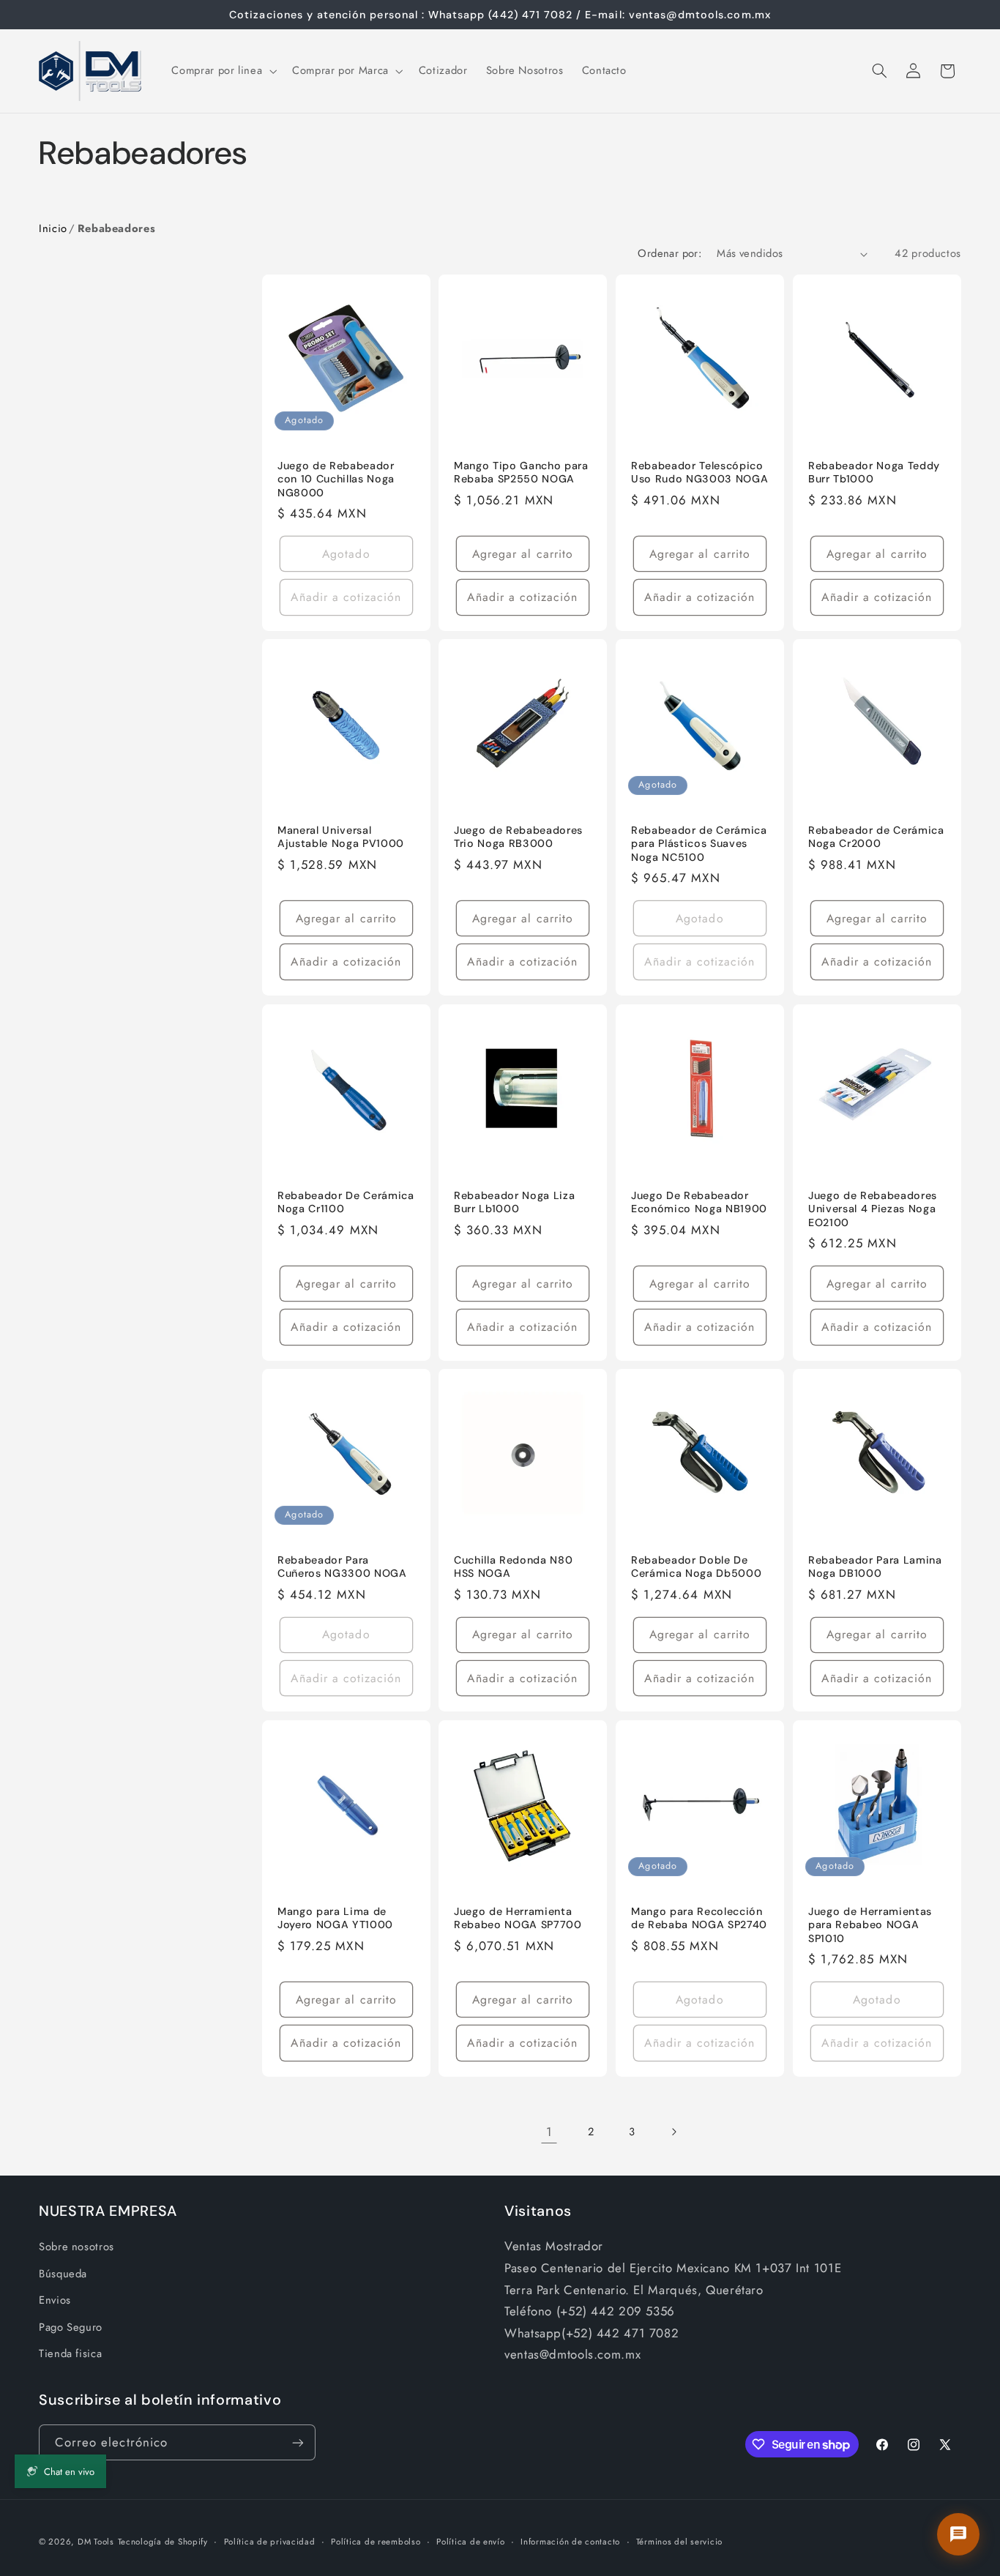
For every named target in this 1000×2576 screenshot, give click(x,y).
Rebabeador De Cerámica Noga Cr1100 (346, 1202)
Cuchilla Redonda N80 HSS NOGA (513, 1567)
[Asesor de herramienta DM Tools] (958, 2534)
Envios (55, 2300)
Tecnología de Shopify (163, 2542)
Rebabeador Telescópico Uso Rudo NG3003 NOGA (699, 472)
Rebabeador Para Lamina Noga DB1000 (875, 1567)
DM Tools (96, 2542)
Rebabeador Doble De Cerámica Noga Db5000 (696, 1567)
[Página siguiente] (673, 2132)
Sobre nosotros (77, 2247)
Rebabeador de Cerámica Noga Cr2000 (876, 837)
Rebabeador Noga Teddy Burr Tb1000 (874, 472)
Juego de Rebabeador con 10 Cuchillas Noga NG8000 (336, 479)
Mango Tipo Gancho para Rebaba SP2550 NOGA (521, 472)
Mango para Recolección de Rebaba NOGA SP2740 (699, 1918)
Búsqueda (63, 2274)
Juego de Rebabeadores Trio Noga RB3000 (518, 837)
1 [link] (549, 2132)
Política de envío (471, 2542)
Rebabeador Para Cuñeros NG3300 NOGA (342, 1567)
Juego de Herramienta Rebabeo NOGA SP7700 (518, 1918)
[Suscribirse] (298, 2442)
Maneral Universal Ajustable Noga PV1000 (341, 837)
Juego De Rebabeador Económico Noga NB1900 (699, 1202)
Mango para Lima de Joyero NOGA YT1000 (335, 1918)
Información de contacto (570, 2542)
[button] (223, 71)
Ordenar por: (669, 253)
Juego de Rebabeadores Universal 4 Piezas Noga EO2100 (873, 1209)
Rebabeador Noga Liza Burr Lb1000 (514, 1202)
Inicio (53, 228)
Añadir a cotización (346, 597)
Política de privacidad (270, 2542)
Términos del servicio (679, 2542)
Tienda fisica (70, 2353)
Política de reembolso (376, 2542)
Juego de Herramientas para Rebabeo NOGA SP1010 (870, 1925)
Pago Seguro (71, 2327)
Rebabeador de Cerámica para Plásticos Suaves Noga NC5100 (699, 844)
